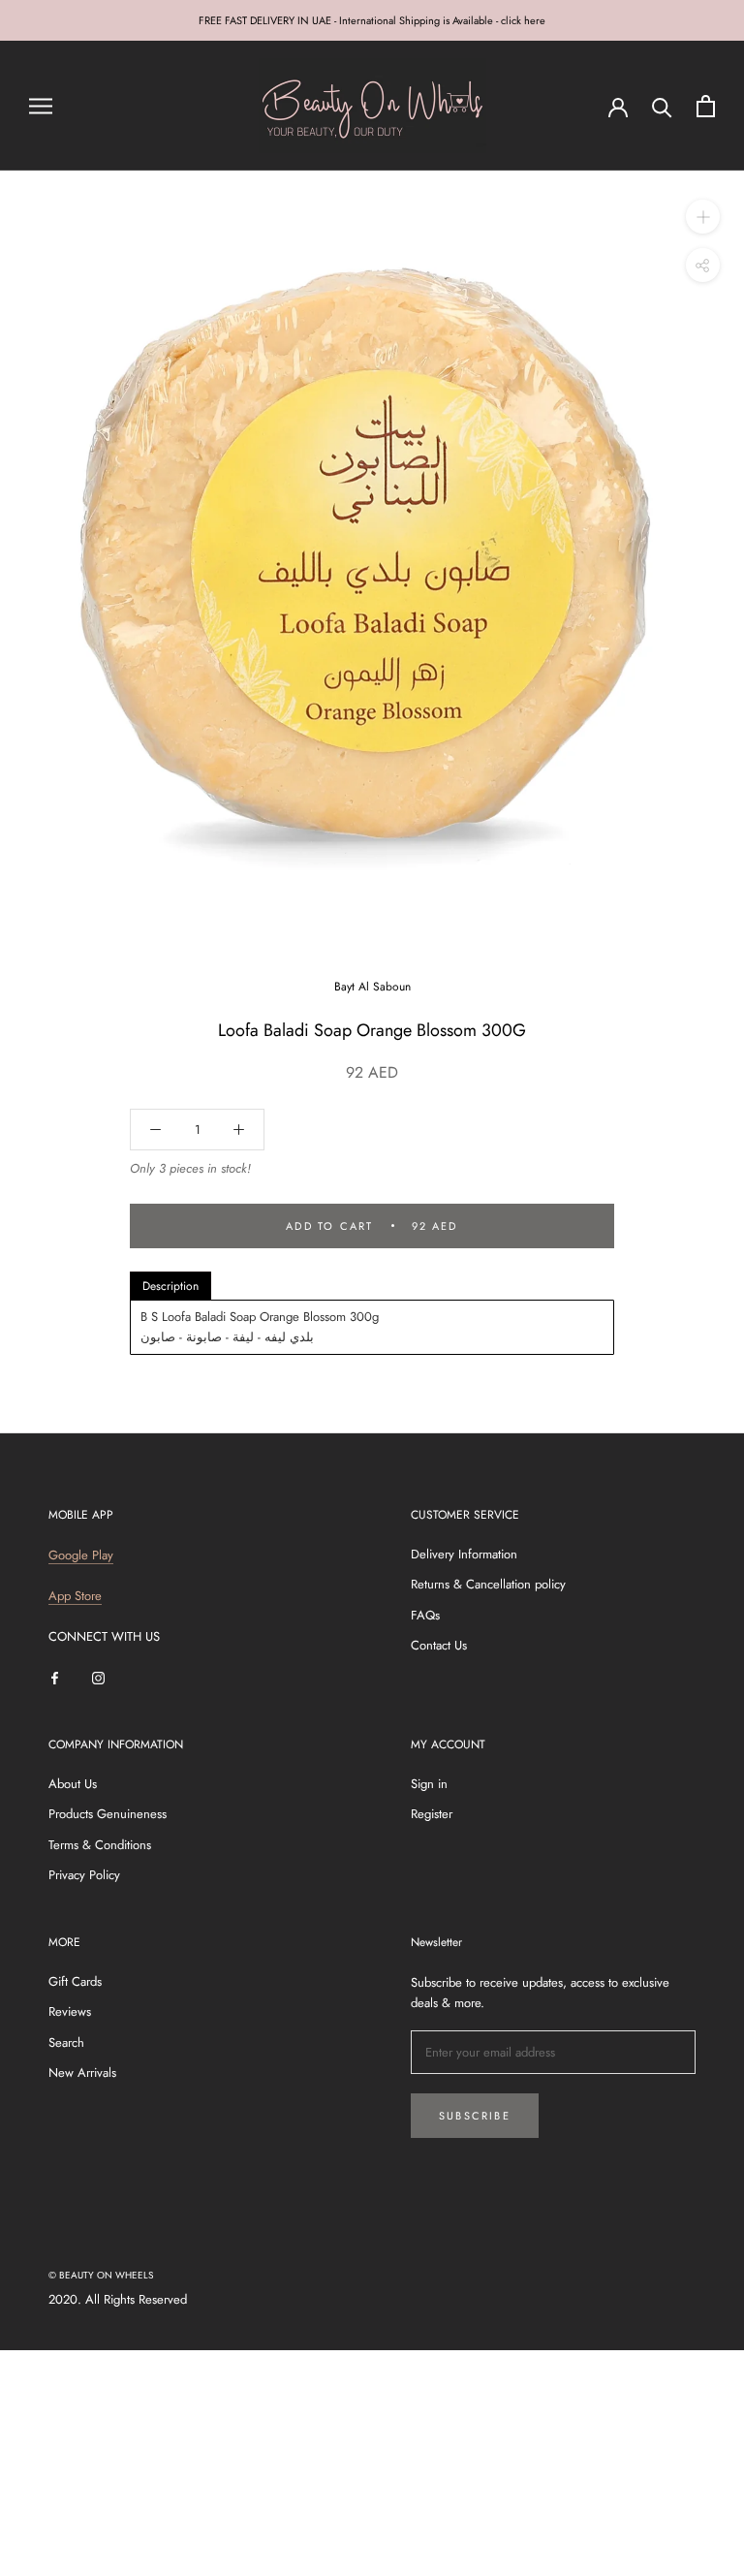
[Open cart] (706, 106)
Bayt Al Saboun (372, 987)
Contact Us (439, 1645)
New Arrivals (82, 2073)
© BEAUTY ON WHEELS (101, 2275)
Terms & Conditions (100, 1845)
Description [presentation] (170, 1286)
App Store (75, 1596)
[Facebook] (55, 1676)
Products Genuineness (108, 1814)
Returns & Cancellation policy (488, 1584)
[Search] (662, 106)
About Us (73, 1784)
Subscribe (475, 2116)
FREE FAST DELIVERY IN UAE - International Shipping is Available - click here (372, 20)
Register (432, 1814)
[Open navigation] (41, 106)
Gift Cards (75, 1981)
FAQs (425, 1615)
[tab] (170, 1286)
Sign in (429, 1784)
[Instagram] (98, 1676)
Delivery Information (464, 1554)
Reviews (70, 2011)
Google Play (81, 1555)
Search (66, 2042)
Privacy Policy (84, 1875)
